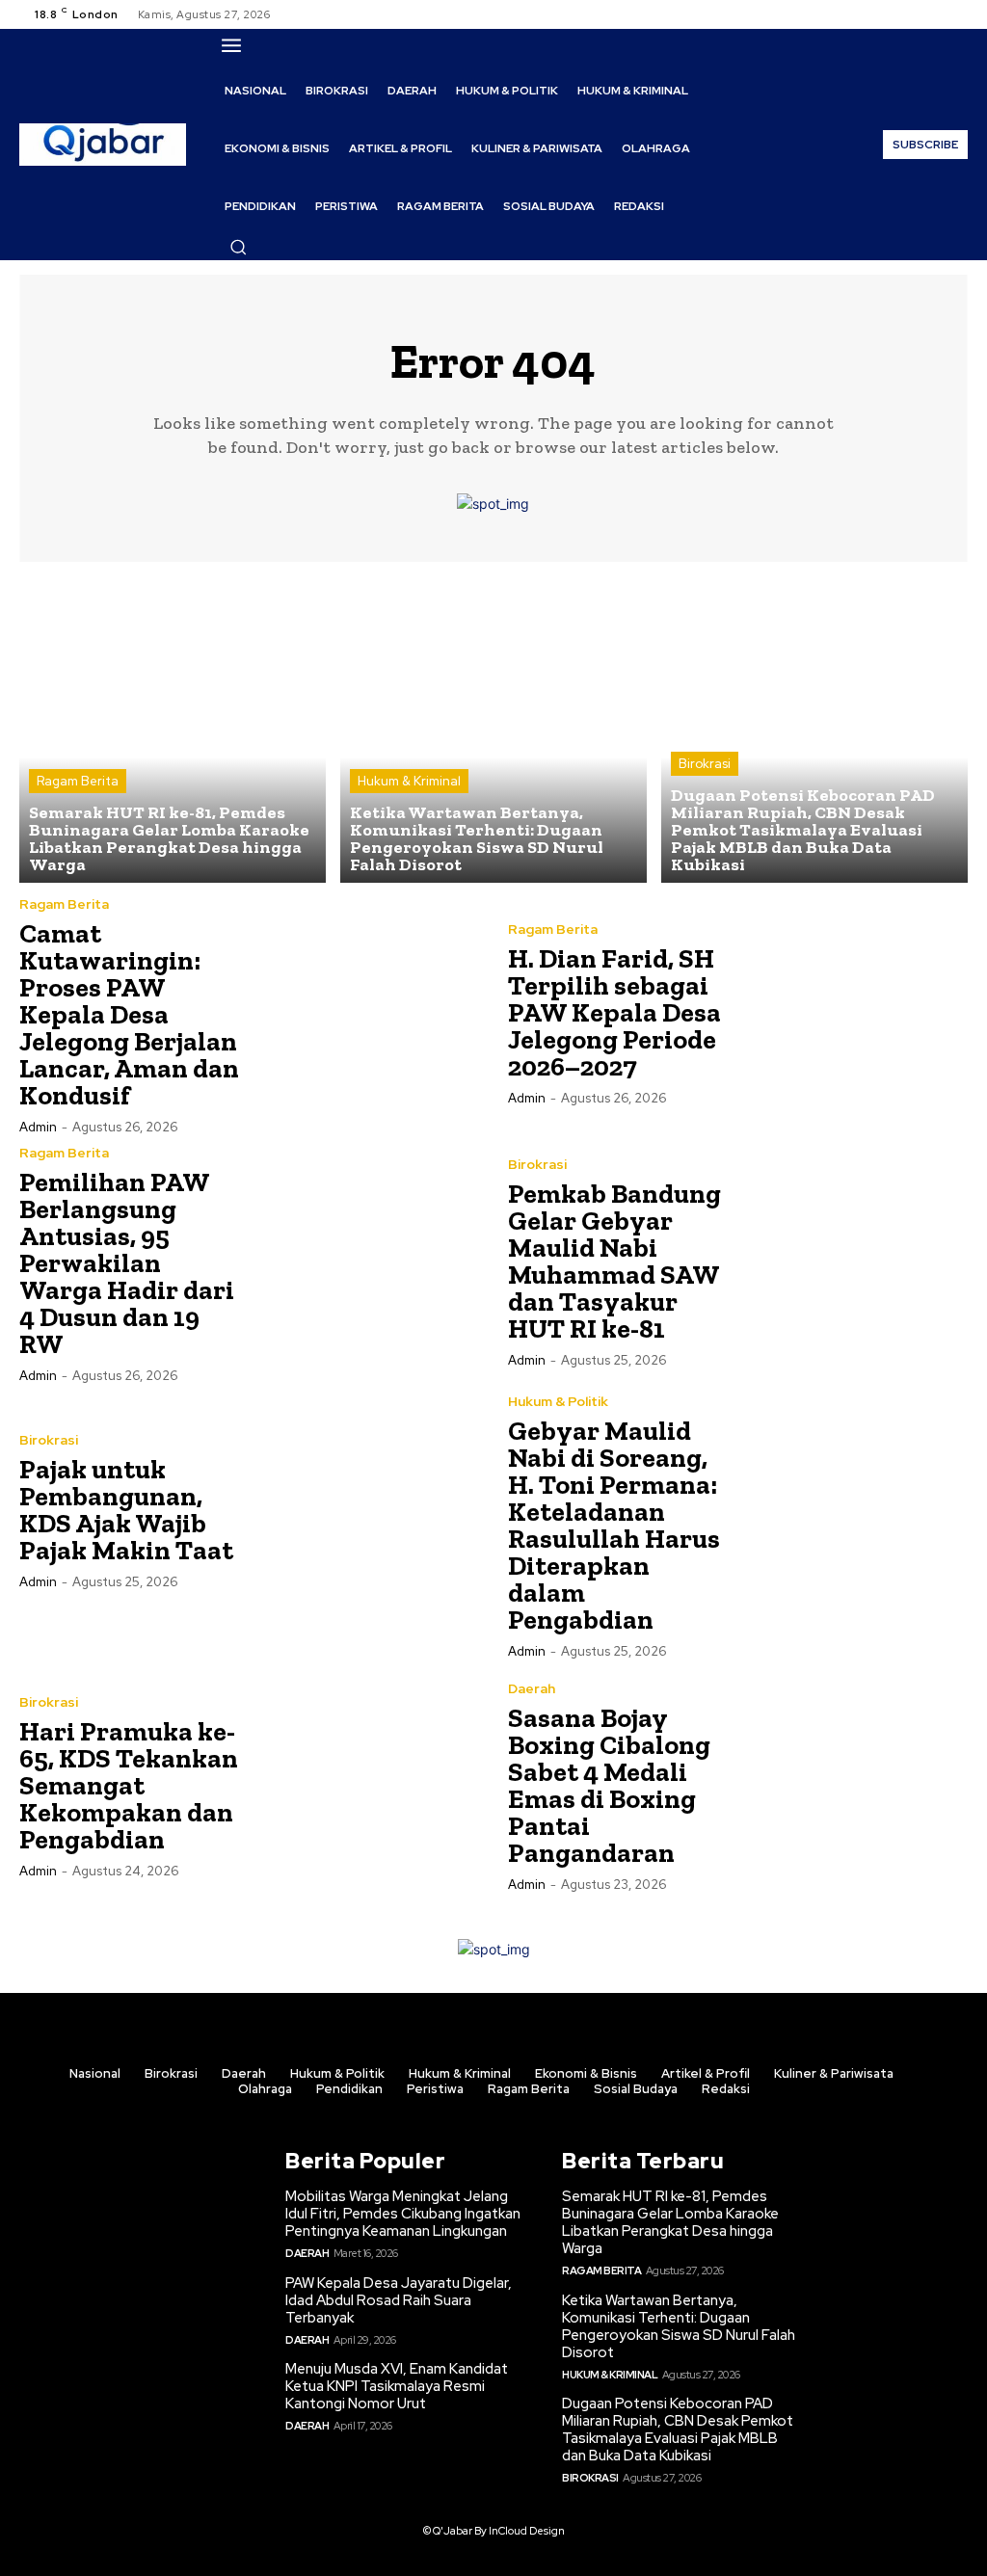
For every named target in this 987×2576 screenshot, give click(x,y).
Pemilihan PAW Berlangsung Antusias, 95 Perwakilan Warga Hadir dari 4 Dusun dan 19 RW (127, 1263)
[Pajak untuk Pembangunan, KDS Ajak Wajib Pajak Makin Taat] (365, 1510)
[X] (933, 14)
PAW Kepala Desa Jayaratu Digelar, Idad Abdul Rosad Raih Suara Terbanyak (399, 2300)
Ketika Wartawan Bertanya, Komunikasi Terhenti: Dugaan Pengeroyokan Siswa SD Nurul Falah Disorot (679, 2326)
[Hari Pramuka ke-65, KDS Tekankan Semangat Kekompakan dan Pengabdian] (365, 1785)
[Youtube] (956, 14)
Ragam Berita (78, 781)
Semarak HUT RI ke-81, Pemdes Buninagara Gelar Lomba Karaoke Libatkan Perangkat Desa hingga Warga (670, 2222)
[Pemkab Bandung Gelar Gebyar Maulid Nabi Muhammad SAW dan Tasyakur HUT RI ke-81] (854, 1261)
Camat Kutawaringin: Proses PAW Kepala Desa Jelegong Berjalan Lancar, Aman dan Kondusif (129, 1014)
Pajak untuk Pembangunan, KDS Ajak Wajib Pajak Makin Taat (126, 1510)
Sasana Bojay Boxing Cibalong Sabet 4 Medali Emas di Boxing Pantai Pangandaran (609, 1785)
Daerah (532, 1688)
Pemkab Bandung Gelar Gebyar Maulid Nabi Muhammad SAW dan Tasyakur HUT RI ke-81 (614, 1261)
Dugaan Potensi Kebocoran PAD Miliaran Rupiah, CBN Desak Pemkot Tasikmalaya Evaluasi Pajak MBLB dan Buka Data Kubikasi (678, 2430)
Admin (38, 1127)
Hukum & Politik (558, 1401)
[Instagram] (910, 14)
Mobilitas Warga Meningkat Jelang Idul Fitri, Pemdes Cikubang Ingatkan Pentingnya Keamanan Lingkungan (403, 2214)
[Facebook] (887, 14)
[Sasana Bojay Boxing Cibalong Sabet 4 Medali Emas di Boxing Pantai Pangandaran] (854, 1785)
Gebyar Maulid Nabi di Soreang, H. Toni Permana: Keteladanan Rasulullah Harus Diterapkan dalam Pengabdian (614, 1525)
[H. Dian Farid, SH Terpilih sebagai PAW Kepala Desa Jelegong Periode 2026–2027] (854, 1012)
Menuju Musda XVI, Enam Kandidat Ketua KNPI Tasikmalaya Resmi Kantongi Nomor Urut (397, 2386)
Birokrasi (705, 764)
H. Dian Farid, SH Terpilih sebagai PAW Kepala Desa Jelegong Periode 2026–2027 (614, 1012)
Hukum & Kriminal (409, 781)
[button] (238, 247)
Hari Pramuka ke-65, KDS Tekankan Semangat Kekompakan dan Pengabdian (129, 1785)
